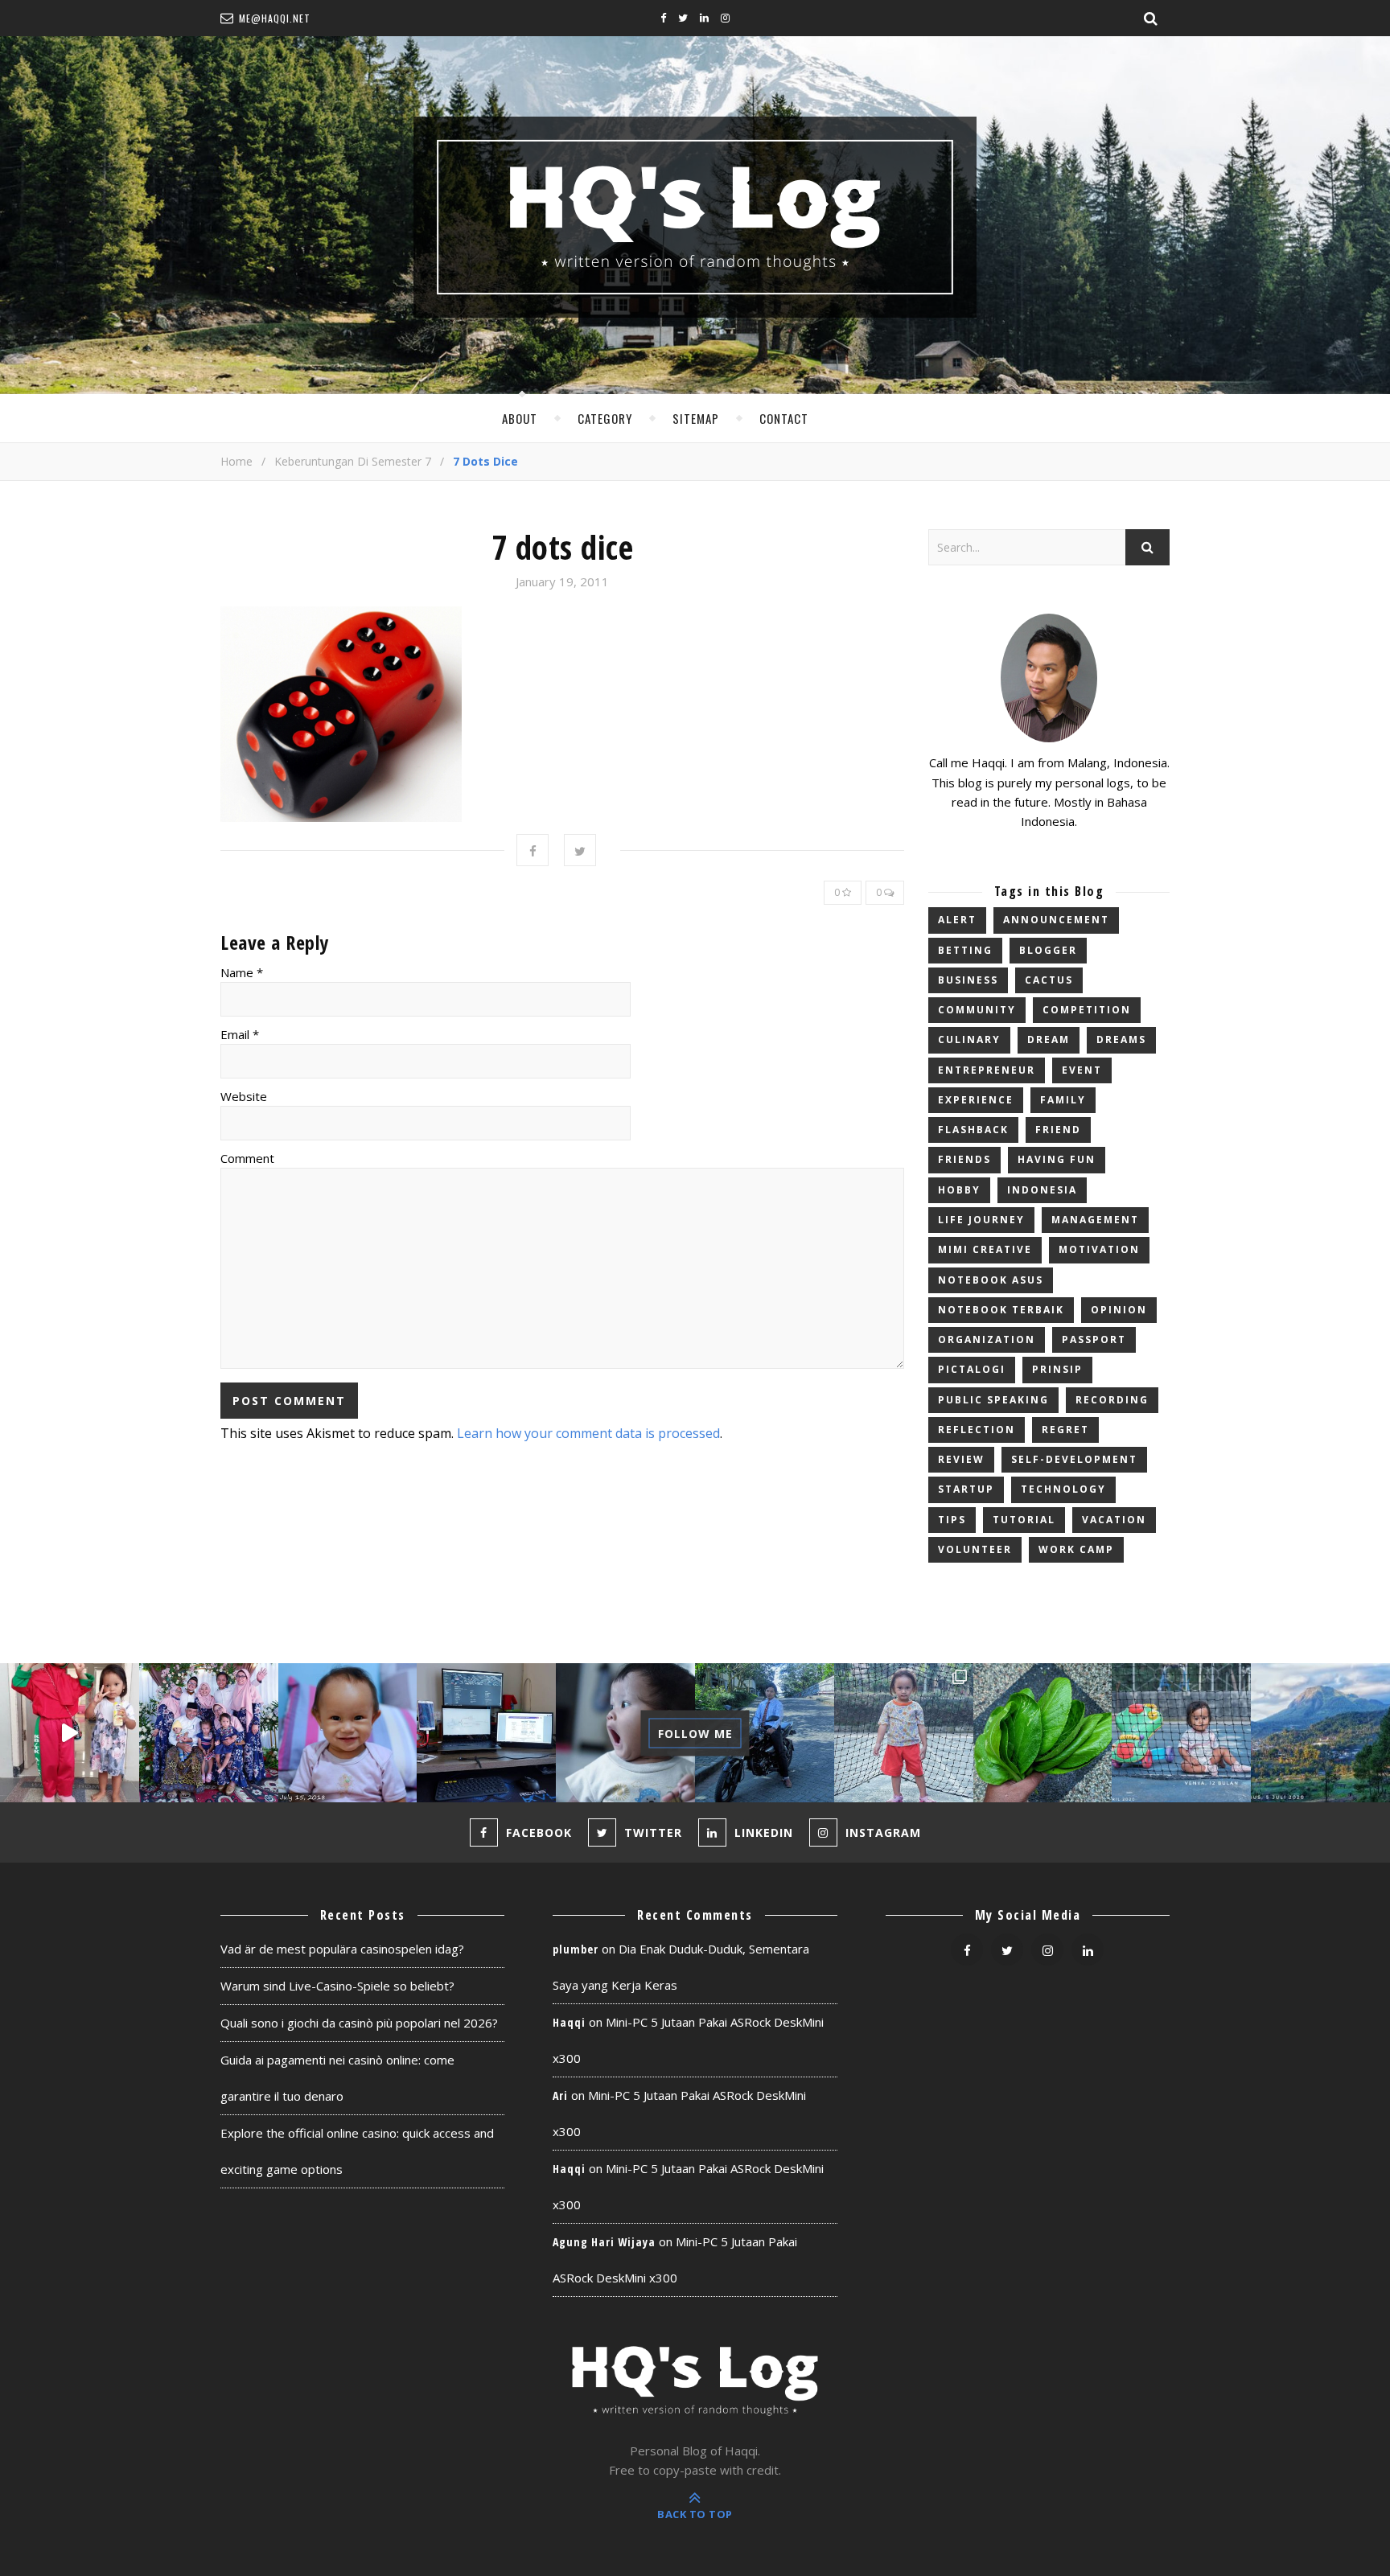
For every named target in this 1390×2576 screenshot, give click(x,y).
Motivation (1099, 1249)
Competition (1087, 1010)
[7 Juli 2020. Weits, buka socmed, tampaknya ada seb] (765, 1733)
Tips (952, 1520)
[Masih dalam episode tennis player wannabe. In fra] (904, 1733)
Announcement (1056, 920)
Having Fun (1057, 1159)
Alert (957, 920)
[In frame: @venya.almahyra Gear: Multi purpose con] (1181, 1733)
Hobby (959, 1190)
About (520, 418)
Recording (1112, 1400)
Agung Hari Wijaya (604, 2242)
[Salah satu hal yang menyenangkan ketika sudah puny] (348, 1733)
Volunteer (975, 1549)
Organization (987, 1339)
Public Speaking (993, 1400)
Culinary (969, 1039)
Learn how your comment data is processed (588, 1433)
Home (236, 461)
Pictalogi (972, 1369)
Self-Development (1074, 1459)
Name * (242, 972)
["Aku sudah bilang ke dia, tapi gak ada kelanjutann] (625, 1733)
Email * (240, 1034)
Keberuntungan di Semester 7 (353, 461)
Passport (1094, 1339)
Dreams (1121, 1039)
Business (968, 980)
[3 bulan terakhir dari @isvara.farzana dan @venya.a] (70, 1733)
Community (977, 1010)
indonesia (1042, 1190)
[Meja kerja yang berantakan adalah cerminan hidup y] (486, 1733)
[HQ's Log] (695, 217)
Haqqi (569, 2022)
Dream (1049, 1039)
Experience (976, 1100)
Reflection (977, 1430)
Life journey (981, 1220)
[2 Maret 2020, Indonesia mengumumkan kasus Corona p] (1320, 1733)
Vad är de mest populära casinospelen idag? (342, 1949)
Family (1063, 1100)
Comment (247, 1158)
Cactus (1049, 980)
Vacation (1114, 1520)
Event (1082, 1070)
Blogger (1048, 950)
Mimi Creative (985, 1249)
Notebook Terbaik (1001, 1310)
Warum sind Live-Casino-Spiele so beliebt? (337, 1986)
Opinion (1119, 1310)
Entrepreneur (987, 1070)
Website (244, 1096)
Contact (784, 418)
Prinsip (1057, 1369)
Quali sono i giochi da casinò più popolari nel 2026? (359, 2023)
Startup (966, 1489)
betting (965, 950)
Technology (1063, 1489)
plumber (576, 1949)
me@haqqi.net (275, 18)
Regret (1065, 1430)
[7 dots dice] (562, 714)
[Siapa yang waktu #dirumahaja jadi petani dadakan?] (1043, 1733)
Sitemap (696, 418)
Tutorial (1024, 1520)
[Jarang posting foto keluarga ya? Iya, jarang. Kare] (209, 1733)
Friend (1058, 1130)
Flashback (973, 1130)
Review (961, 1459)
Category (605, 418)
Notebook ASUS (991, 1280)
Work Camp (1076, 1549)
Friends (964, 1159)
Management (1095, 1220)
